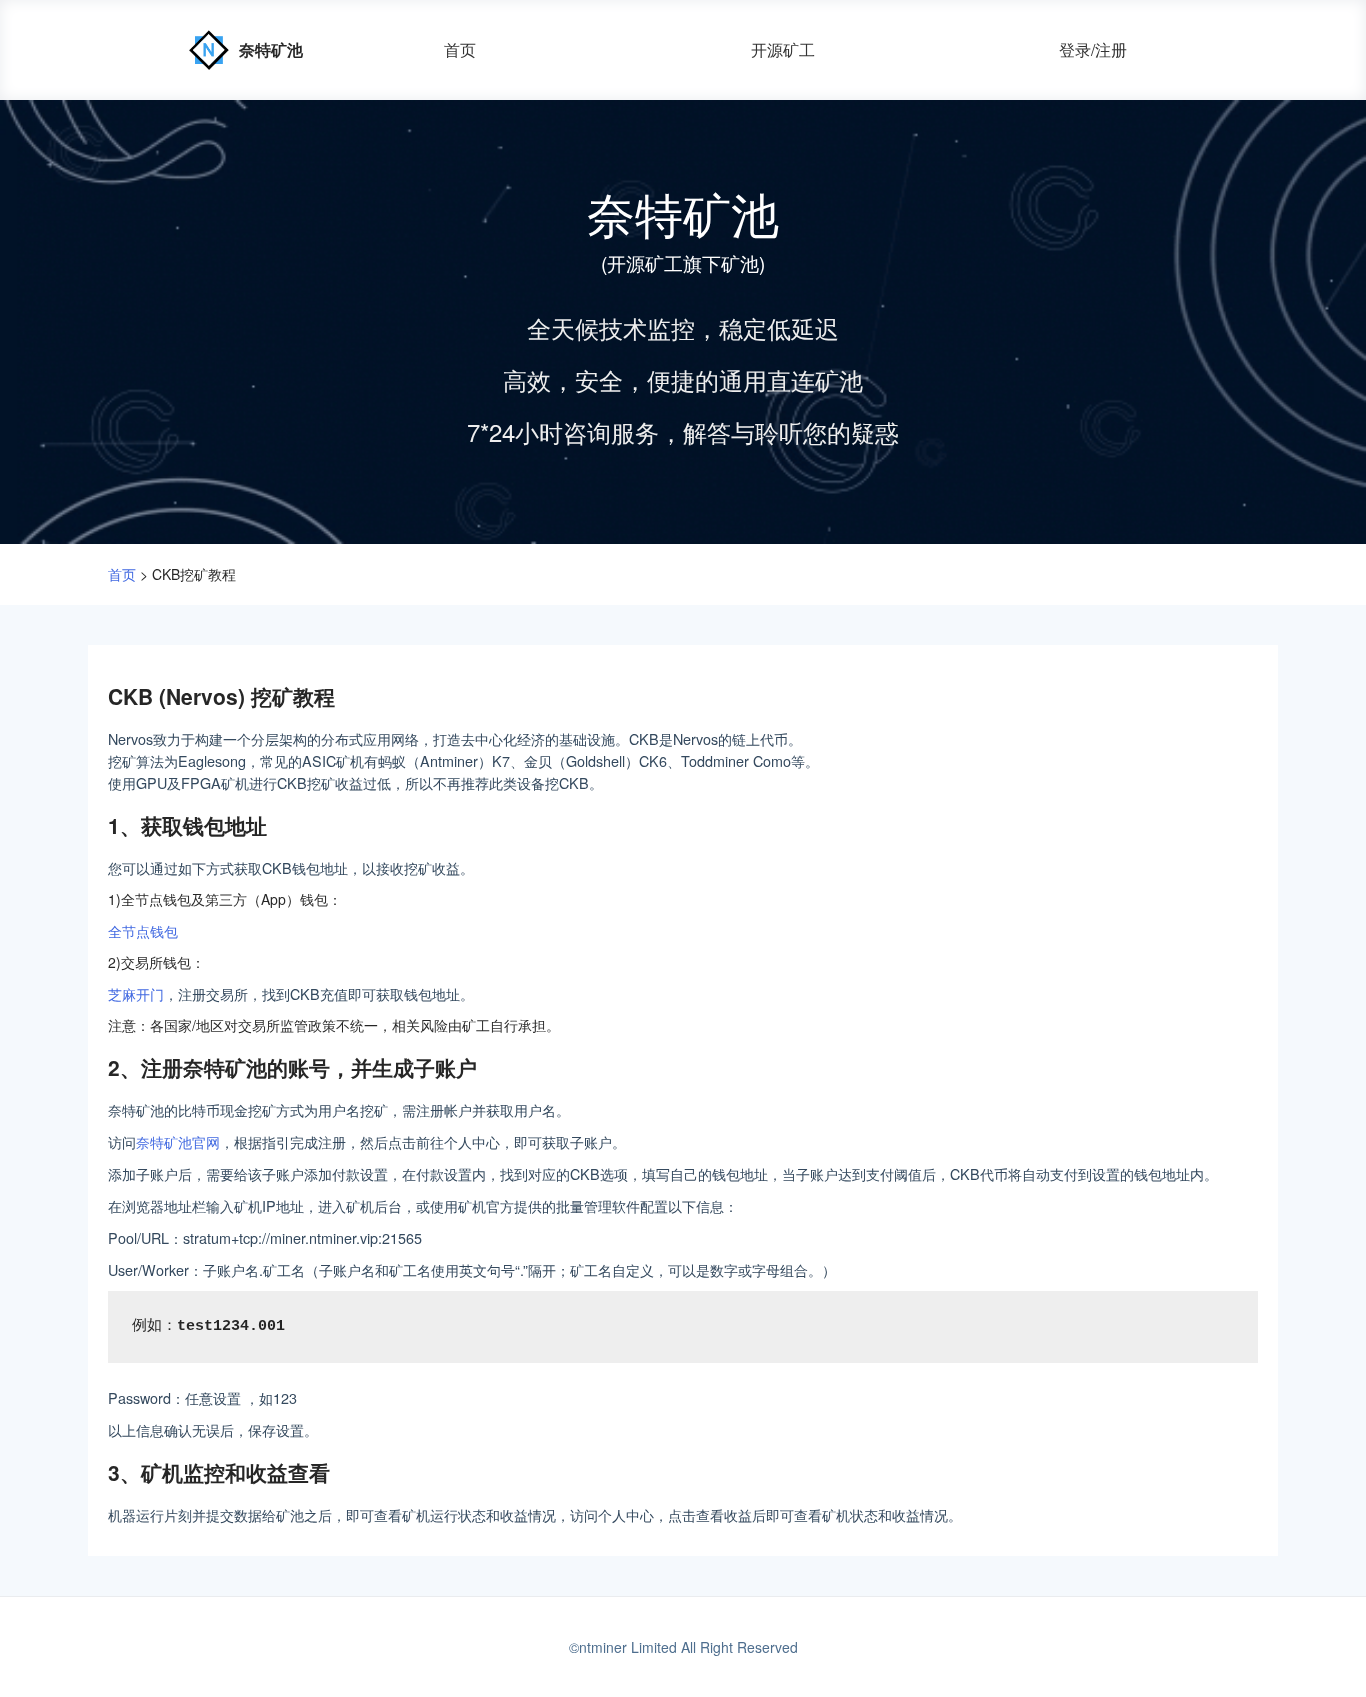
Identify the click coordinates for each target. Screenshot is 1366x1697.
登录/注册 (1093, 49)
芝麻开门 (136, 993)
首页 (460, 49)
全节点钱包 (143, 930)
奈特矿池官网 (178, 1141)
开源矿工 (783, 49)
